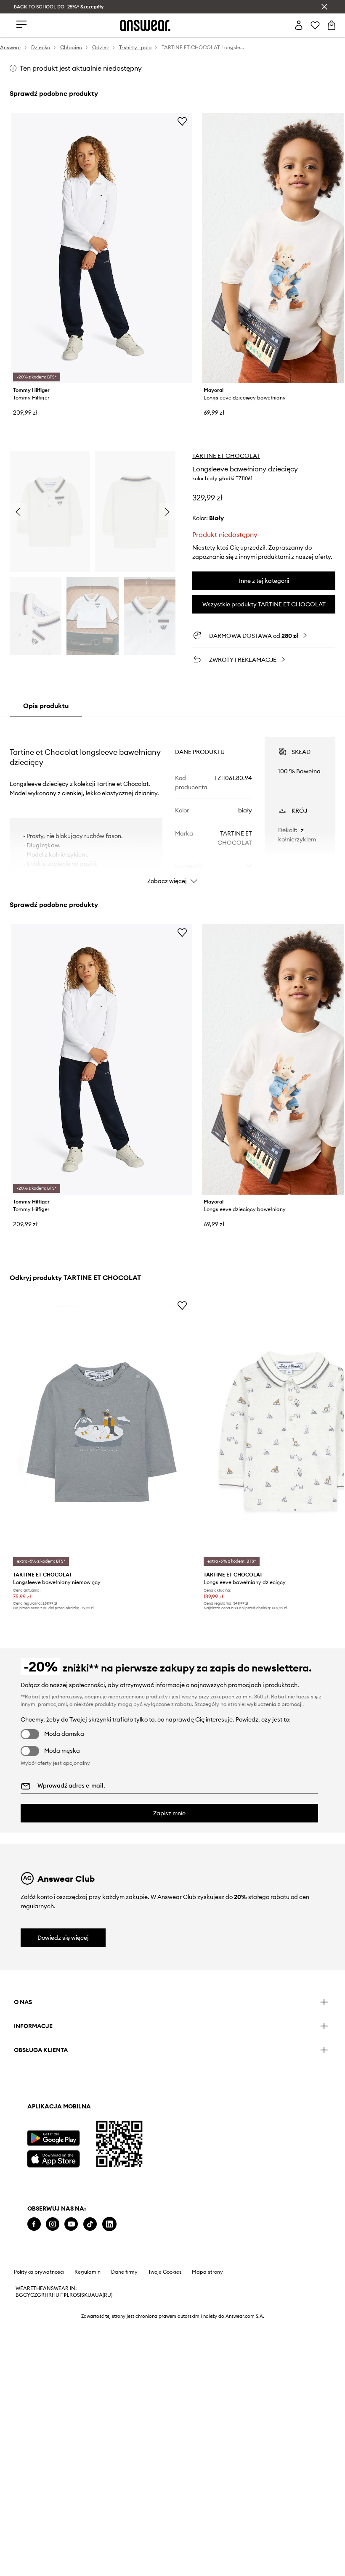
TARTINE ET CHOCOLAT (226, 456)
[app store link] (53, 2158)
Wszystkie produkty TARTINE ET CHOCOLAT (264, 604)
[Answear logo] (145, 25)
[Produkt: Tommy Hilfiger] (102, 248)
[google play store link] (53, 2138)
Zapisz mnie (169, 1813)
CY (27, 2295)
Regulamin (88, 2272)
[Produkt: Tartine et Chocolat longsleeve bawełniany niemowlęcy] (102, 1432)
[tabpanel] (172, 803)
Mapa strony (207, 2272)
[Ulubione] (315, 25)
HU (56, 2295)
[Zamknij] (324, 7)
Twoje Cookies (165, 2272)
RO (73, 2295)
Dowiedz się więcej (63, 1938)
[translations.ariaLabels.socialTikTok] (90, 2224)
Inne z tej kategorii (264, 581)
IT (61, 2295)
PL (66, 2295)
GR (41, 2295)
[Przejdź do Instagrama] (53, 2224)
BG (19, 2295)
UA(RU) (104, 2295)
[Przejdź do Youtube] (71, 2224)
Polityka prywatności (39, 2272)
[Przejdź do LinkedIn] (109, 2224)
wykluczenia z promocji (275, 1704)
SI (79, 2295)
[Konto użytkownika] (299, 25)
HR (48, 2295)
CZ (34, 2295)
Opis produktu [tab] (46, 706)
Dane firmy (124, 2272)
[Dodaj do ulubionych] (182, 121)
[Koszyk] (332, 25)
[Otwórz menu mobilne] (21, 25)
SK (84, 2295)
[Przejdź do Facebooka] (34, 2224)
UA (91, 2295)
